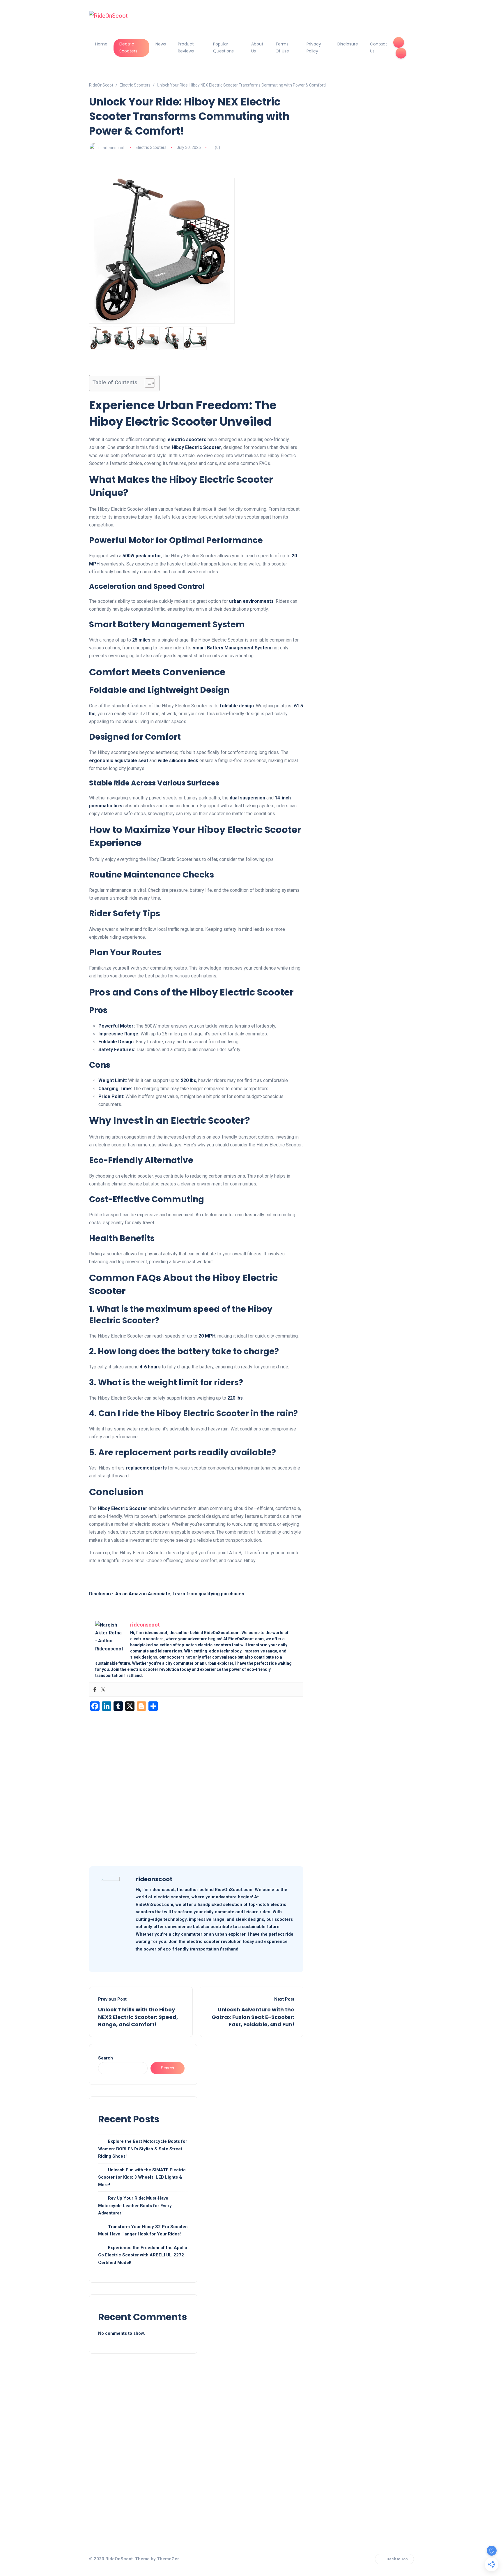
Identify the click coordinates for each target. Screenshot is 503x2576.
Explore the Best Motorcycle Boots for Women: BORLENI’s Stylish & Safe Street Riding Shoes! (143, 2149)
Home (101, 44)
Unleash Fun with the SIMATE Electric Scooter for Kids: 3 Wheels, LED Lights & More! (142, 2177)
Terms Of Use (282, 47)
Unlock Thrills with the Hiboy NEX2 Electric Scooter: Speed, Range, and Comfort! (138, 2017)
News (161, 44)
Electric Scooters (128, 47)
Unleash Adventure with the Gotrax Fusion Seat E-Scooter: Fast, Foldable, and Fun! (253, 2017)
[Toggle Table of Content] (147, 383)
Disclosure (348, 44)
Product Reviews (186, 47)
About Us (257, 47)
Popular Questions (223, 47)
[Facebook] (95, 1689)
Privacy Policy (314, 47)
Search (106, 2058)
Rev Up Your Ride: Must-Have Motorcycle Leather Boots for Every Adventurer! (135, 2206)
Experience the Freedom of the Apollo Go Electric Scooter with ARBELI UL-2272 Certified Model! (143, 2255)
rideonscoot (114, 147)
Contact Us (379, 47)
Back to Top (397, 2559)
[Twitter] (103, 1689)
